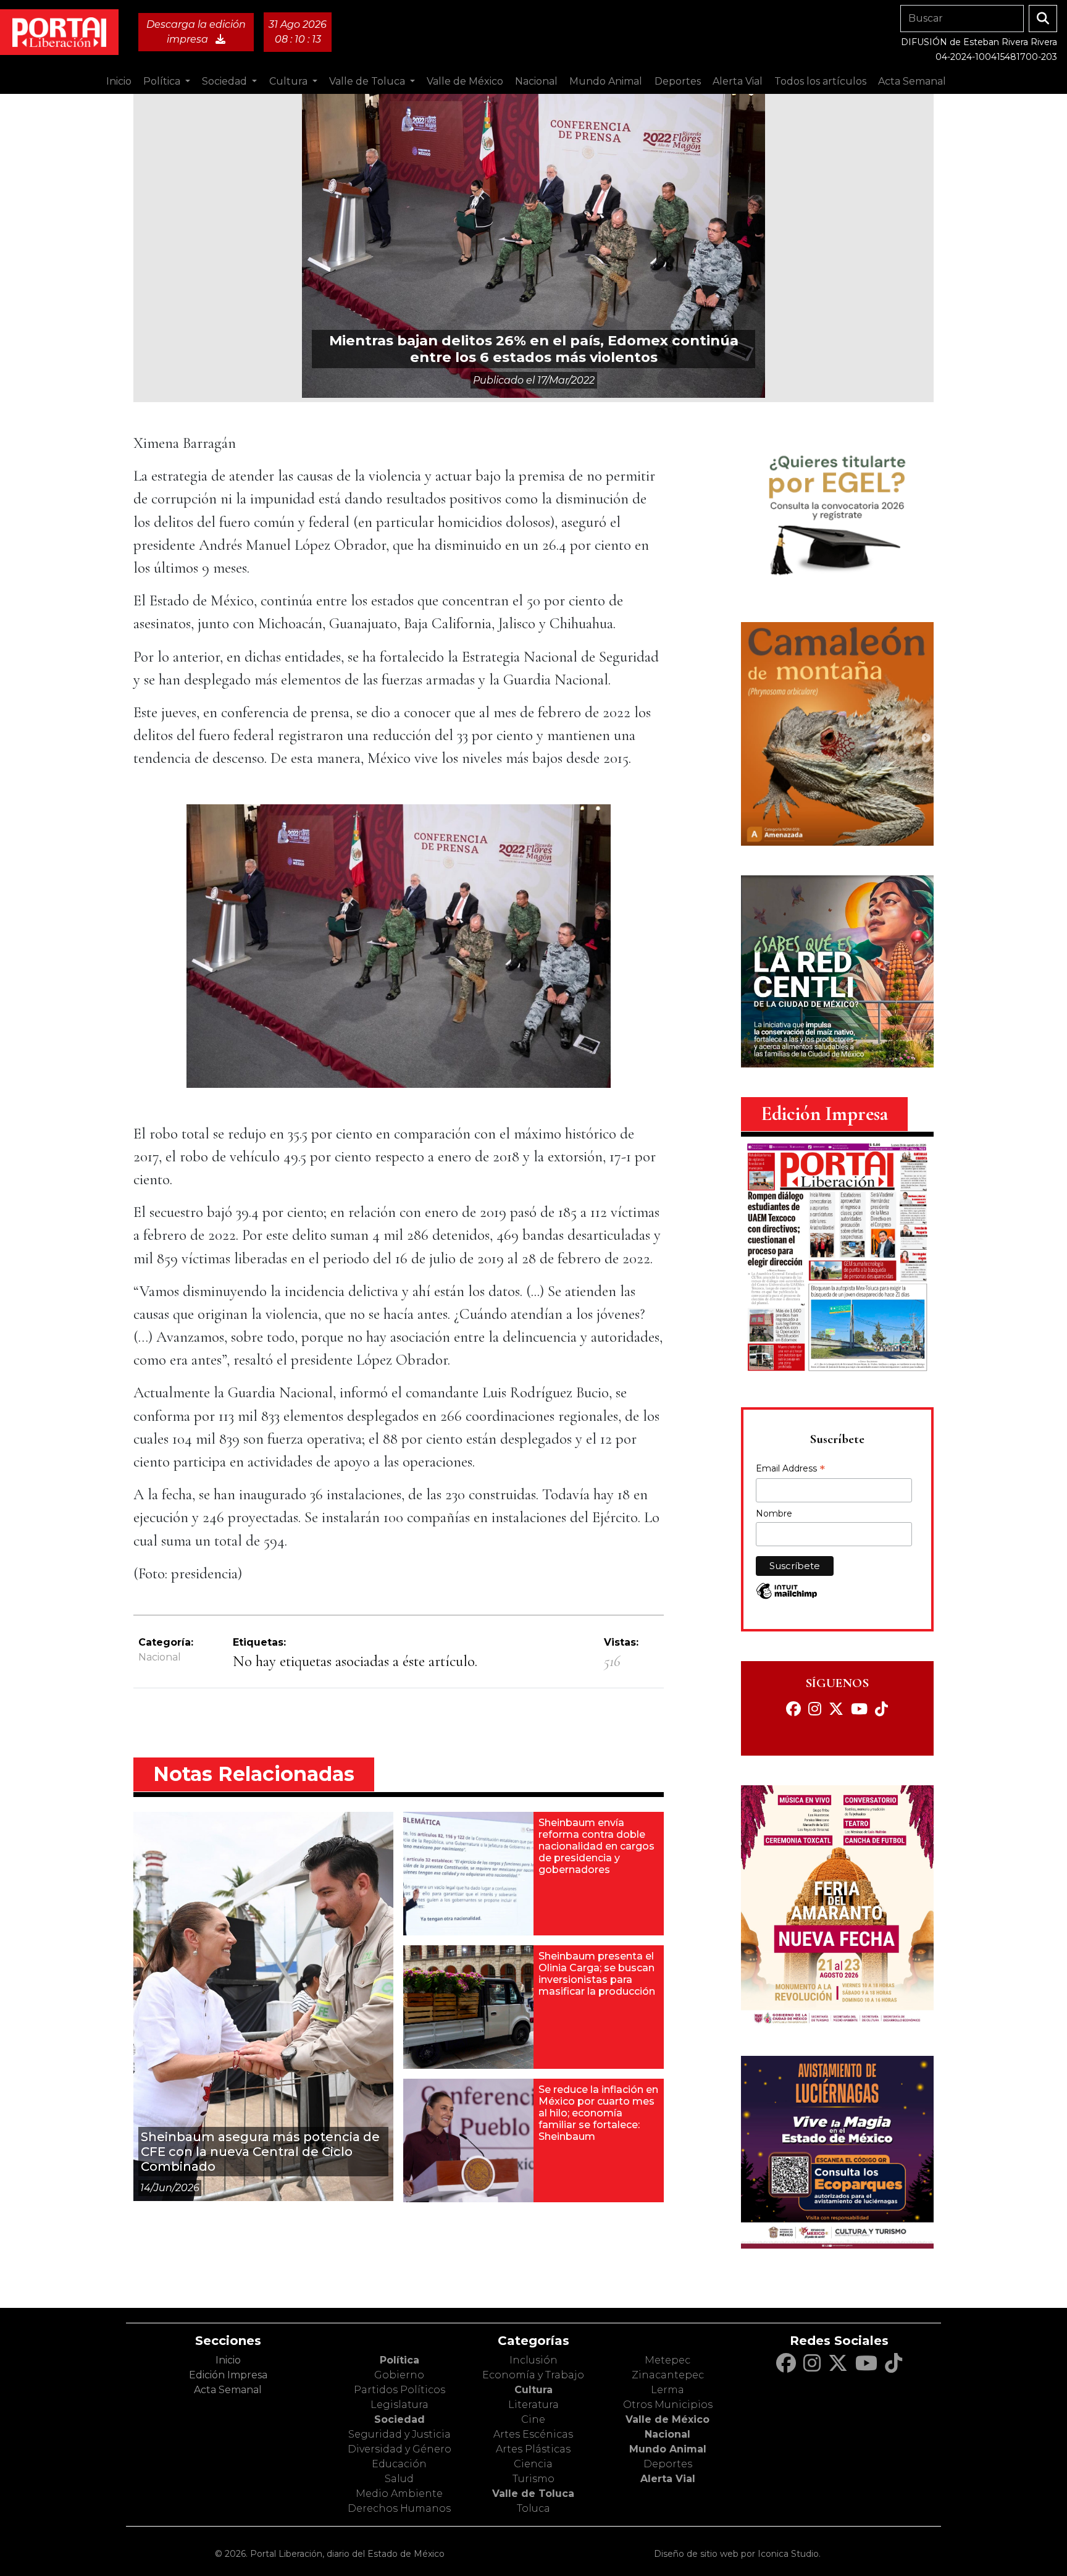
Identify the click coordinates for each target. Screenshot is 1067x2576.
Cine (533, 2419)
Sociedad (400, 2419)
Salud (399, 2479)
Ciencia (533, 2464)
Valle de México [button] (465, 81)
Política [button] (163, 81)
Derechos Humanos (399, 2508)
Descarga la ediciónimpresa (196, 32)
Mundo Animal (668, 2449)
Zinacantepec (668, 2375)
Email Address (790, 1470)
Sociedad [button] (226, 81)
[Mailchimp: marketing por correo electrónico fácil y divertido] (787, 1597)
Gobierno (399, 2375)
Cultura (533, 2390)
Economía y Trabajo (533, 2375)
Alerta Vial (668, 2479)
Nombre (774, 1513)
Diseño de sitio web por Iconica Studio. (737, 2554)
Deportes (668, 2464)
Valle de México (667, 2419)
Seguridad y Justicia (400, 2434)
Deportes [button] (678, 81)
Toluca (533, 2508)
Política (400, 2360)
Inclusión (533, 2360)
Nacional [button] (536, 81)
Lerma (667, 2390)
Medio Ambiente (399, 2494)
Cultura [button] (290, 81)
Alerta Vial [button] (738, 81)
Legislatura (400, 2405)
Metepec (667, 2360)
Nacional (160, 1657)
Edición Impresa (228, 2375)
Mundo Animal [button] (606, 81)
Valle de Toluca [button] (368, 81)
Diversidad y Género (400, 2449)
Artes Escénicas (533, 2434)
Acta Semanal (912, 81)
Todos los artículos (820, 81)
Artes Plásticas (533, 2449)
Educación (399, 2464)
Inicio (119, 81)
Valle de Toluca (533, 2494)
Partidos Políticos (400, 2390)
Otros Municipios (668, 2405)
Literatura (533, 2405)
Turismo (533, 2479)
